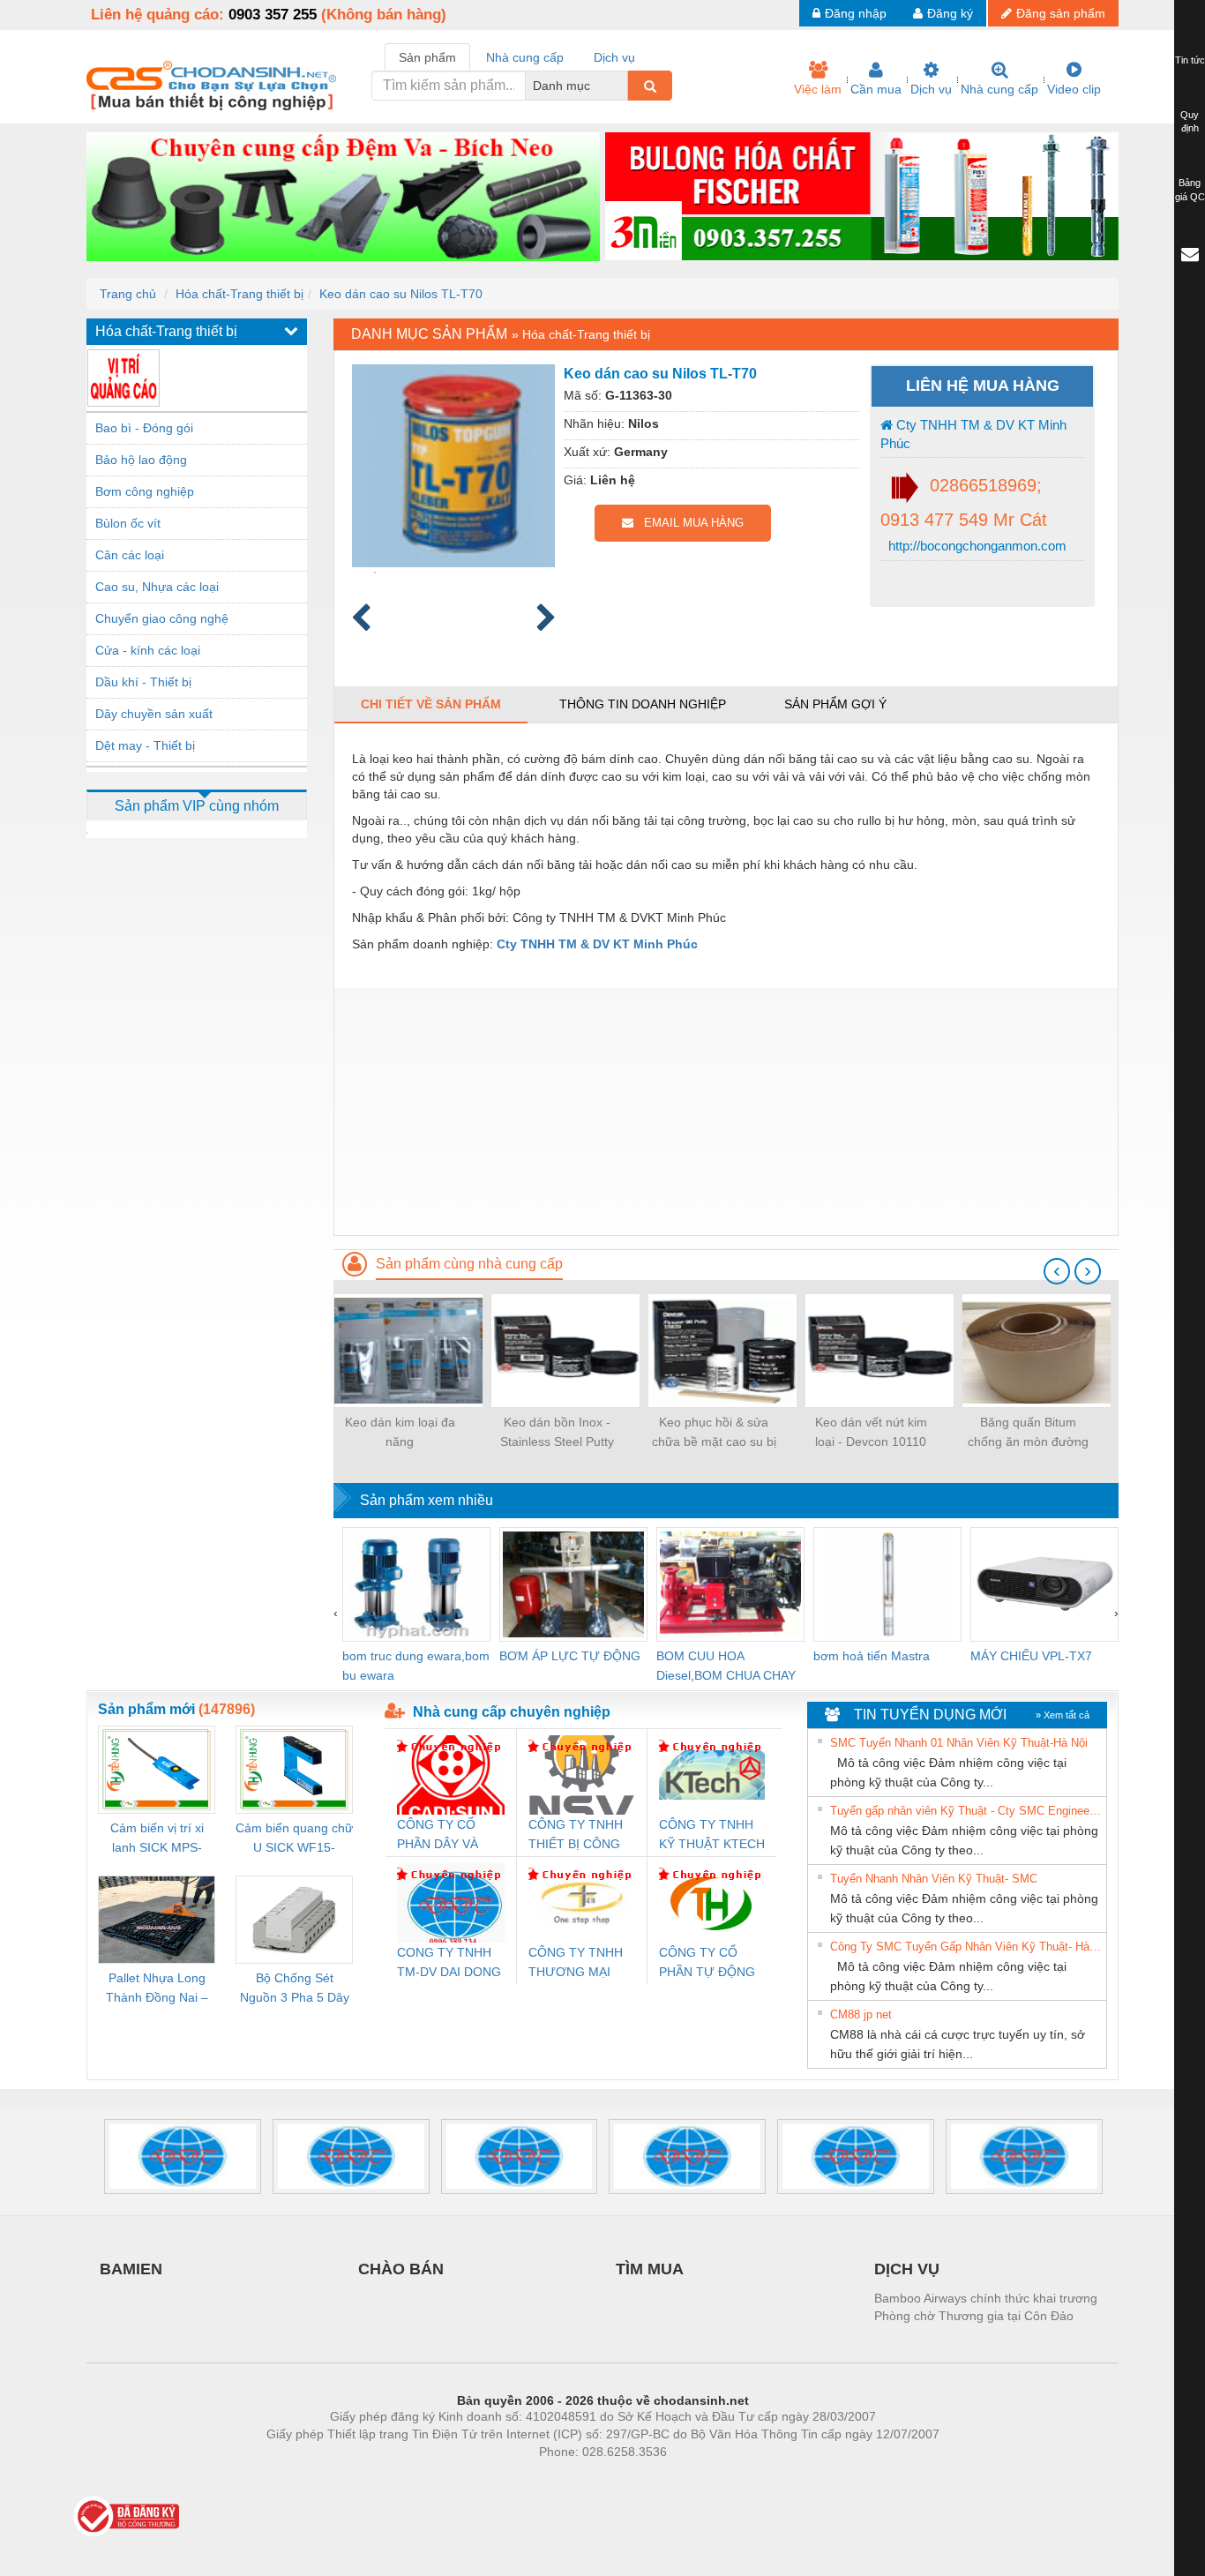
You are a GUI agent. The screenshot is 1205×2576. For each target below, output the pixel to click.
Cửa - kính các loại (148, 650)
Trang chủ (128, 294)
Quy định (1190, 122)
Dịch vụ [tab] (614, 57)
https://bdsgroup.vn (580, 2478)
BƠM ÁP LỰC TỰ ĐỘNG (570, 1656)
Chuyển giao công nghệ (162, 618)
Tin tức (1190, 60)
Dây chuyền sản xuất (154, 714)
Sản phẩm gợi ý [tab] (835, 704)
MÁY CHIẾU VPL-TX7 (1031, 1656)
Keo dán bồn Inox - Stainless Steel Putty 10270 (557, 1433)
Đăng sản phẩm (1061, 13)
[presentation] (1057, 1271)
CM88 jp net (861, 2014)
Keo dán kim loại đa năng (400, 1432)
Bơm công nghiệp (145, 491)
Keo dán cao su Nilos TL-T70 (401, 294)
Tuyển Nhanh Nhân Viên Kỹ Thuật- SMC (934, 1879)
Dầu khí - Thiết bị (143, 682)
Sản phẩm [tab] (427, 57)
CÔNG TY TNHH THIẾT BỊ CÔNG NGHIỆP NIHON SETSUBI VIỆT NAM (576, 1835)
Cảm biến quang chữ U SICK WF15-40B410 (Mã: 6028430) (294, 1839)
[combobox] (623, 86)
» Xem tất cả (1063, 1715)
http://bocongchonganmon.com (976, 546)
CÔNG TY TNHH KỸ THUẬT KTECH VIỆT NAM (712, 1835)
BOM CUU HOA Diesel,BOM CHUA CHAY (726, 1666)
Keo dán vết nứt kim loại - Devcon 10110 (871, 1432)
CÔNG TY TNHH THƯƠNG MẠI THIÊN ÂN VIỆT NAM (576, 1963)
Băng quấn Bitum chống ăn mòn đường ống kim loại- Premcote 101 (1028, 1433)
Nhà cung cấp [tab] (525, 57)
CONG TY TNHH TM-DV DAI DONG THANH (449, 1963)
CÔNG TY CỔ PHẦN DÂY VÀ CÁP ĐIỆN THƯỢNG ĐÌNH (442, 1835)
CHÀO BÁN (401, 2269)
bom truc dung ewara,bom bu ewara (416, 1666)
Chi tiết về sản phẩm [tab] (431, 704)
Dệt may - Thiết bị (145, 745)
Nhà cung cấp (999, 89)
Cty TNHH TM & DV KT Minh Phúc (973, 434)
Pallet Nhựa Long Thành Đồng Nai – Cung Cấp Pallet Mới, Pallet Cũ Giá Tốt (157, 1989)
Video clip (1074, 89)
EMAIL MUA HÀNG (689, 523)
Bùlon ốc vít (128, 523)
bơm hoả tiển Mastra (872, 1656)
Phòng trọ (488, 2478)
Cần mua (876, 89)
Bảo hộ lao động (141, 460)
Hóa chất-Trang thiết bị (240, 294)
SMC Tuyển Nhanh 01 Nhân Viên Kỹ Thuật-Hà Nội (959, 1743)
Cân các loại (130, 555)
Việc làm (818, 89)
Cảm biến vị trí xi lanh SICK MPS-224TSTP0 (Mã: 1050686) (157, 1839)
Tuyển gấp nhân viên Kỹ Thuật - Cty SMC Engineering (966, 1811)
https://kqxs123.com (689, 2478)
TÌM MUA (650, 2269)
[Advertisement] (726, 1112)
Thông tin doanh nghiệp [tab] (643, 704)
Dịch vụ (931, 89)
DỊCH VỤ (907, 2269)
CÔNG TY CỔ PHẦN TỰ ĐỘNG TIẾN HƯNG (707, 1963)
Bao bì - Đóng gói (144, 428)
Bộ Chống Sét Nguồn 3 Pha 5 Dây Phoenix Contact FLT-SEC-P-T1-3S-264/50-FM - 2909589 (295, 1989)
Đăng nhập (856, 13)
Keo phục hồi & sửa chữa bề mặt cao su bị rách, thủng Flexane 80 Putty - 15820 (714, 1433)
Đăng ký (950, 13)
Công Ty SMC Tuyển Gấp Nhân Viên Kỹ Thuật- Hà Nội (966, 1947)
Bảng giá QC (1190, 190)
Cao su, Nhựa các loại (157, 587)
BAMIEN (131, 2269)
